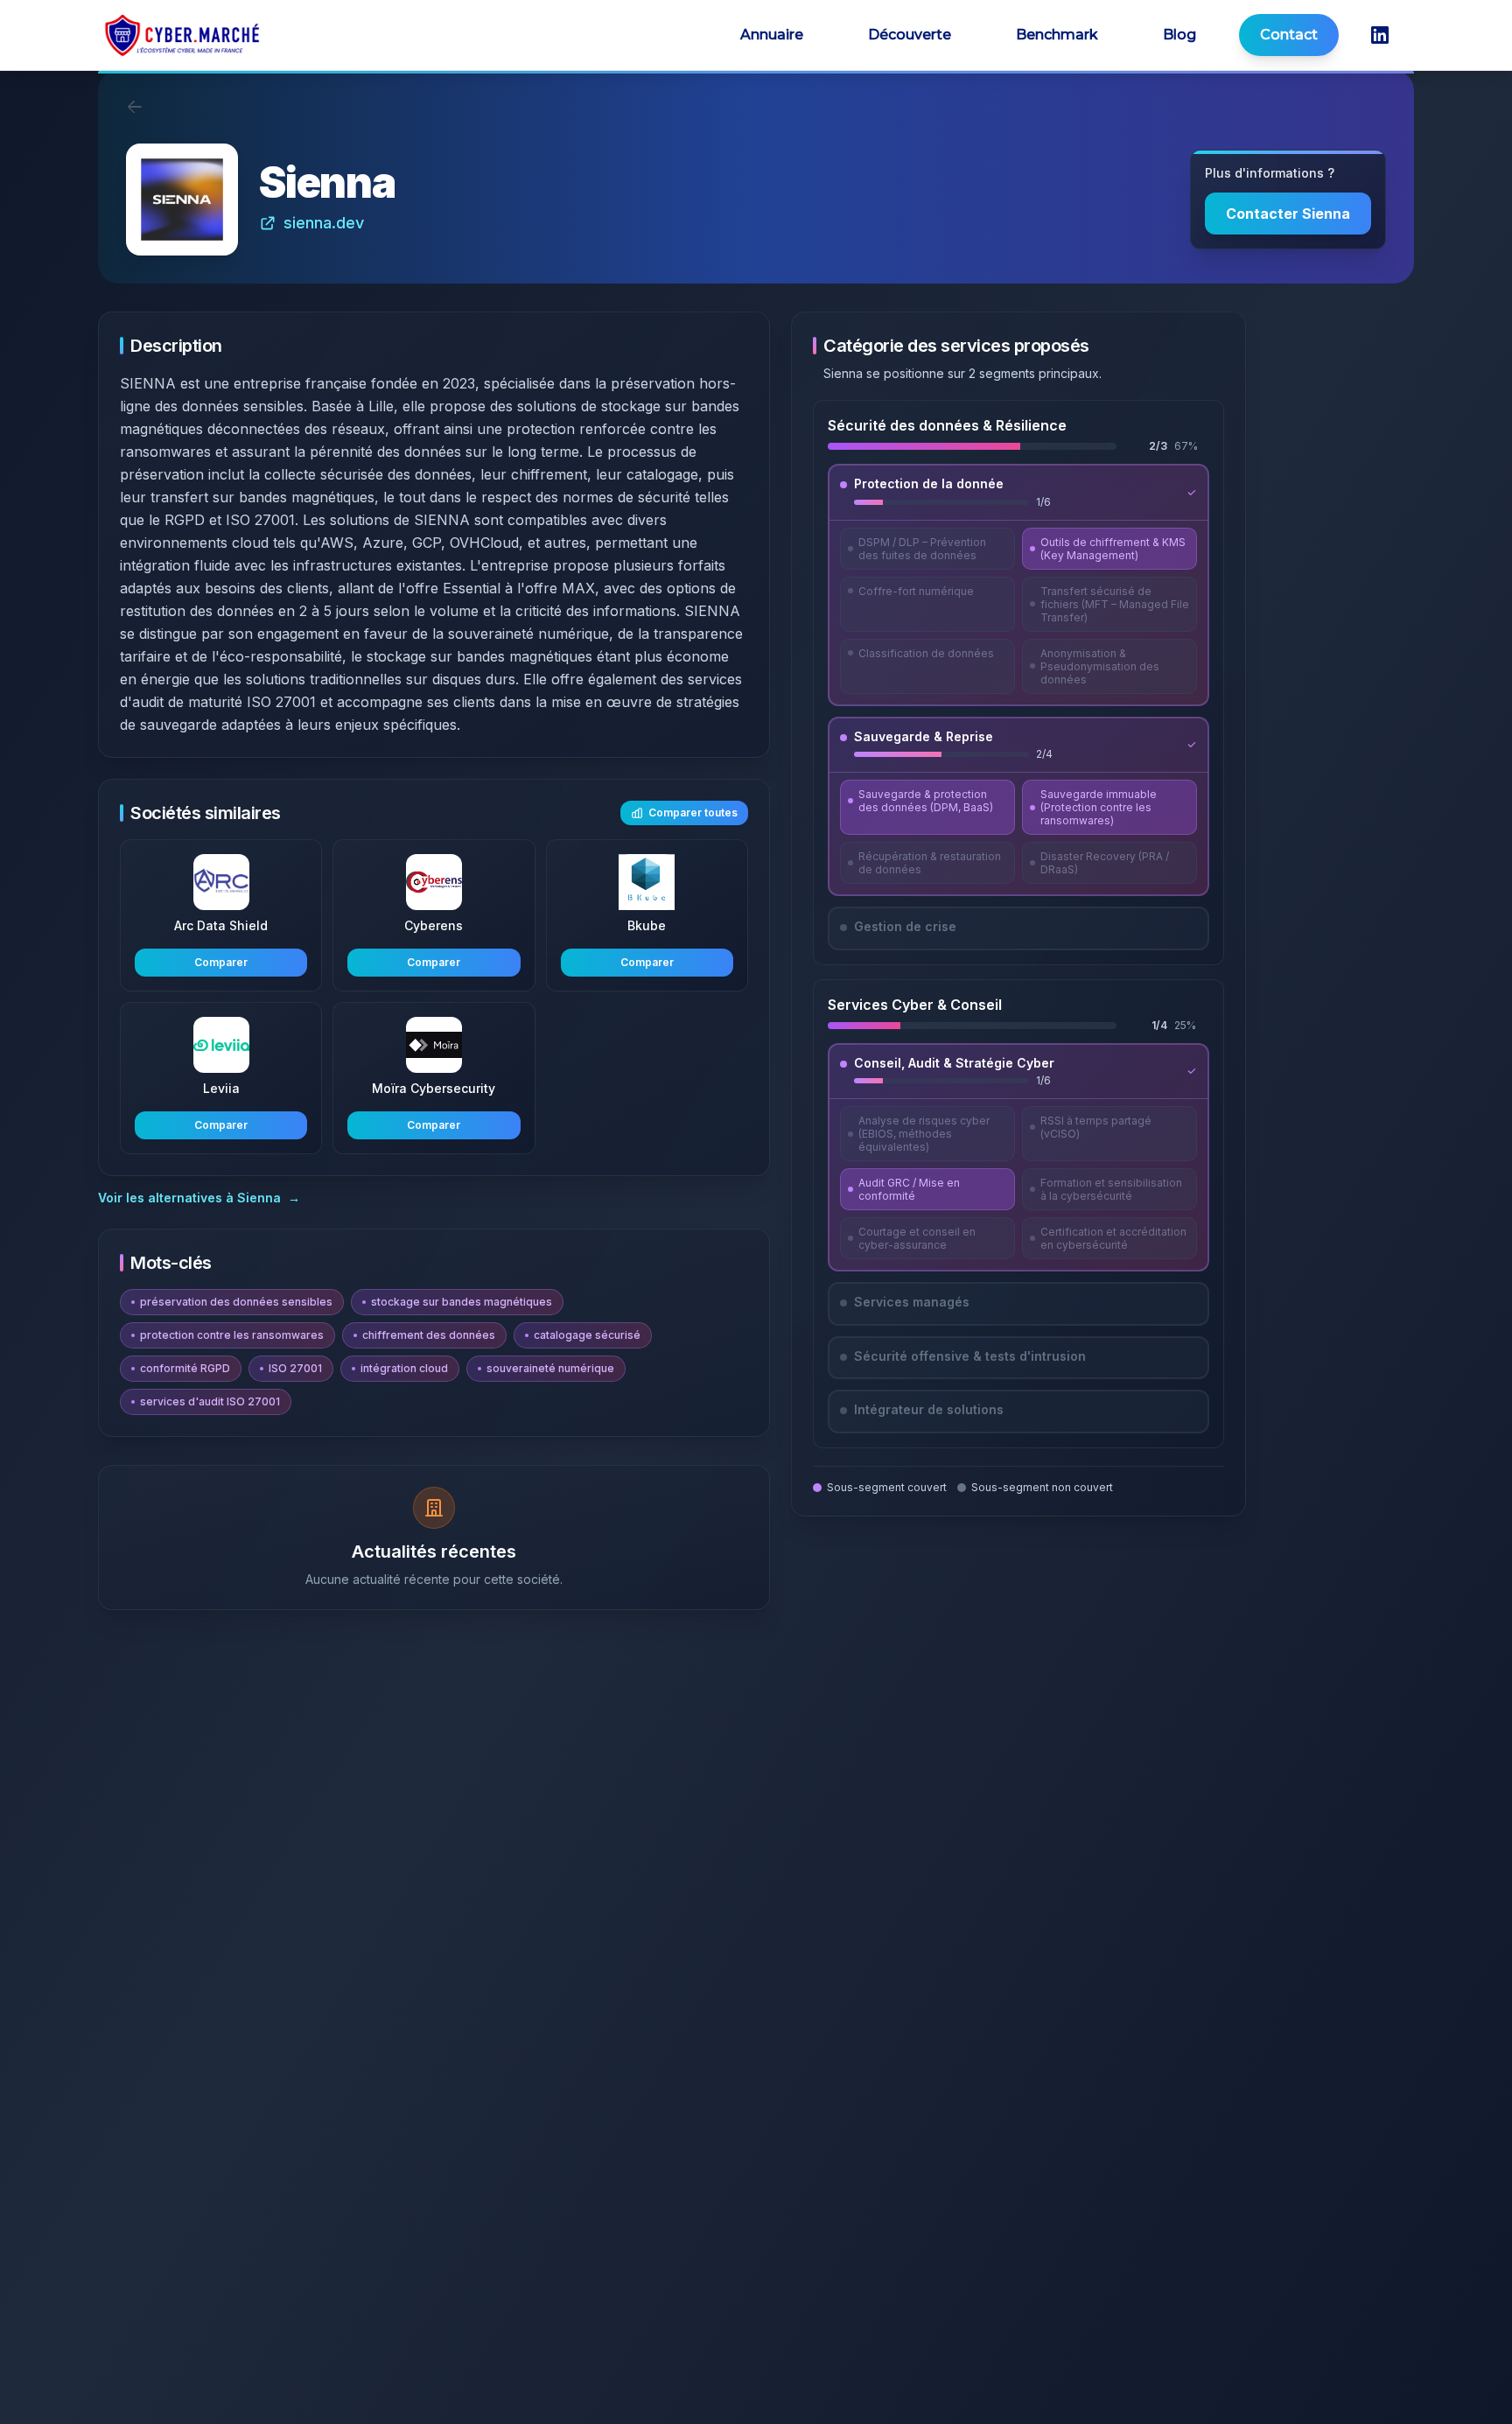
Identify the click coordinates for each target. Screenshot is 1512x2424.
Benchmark (1057, 35)
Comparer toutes (693, 813)
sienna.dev (324, 223)
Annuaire (772, 35)
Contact (1289, 35)
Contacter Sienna (1288, 214)
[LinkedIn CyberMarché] (1380, 35)
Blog (1179, 35)
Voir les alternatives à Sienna (199, 1198)
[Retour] (135, 107)
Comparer (221, 962)
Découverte (910, 35)
